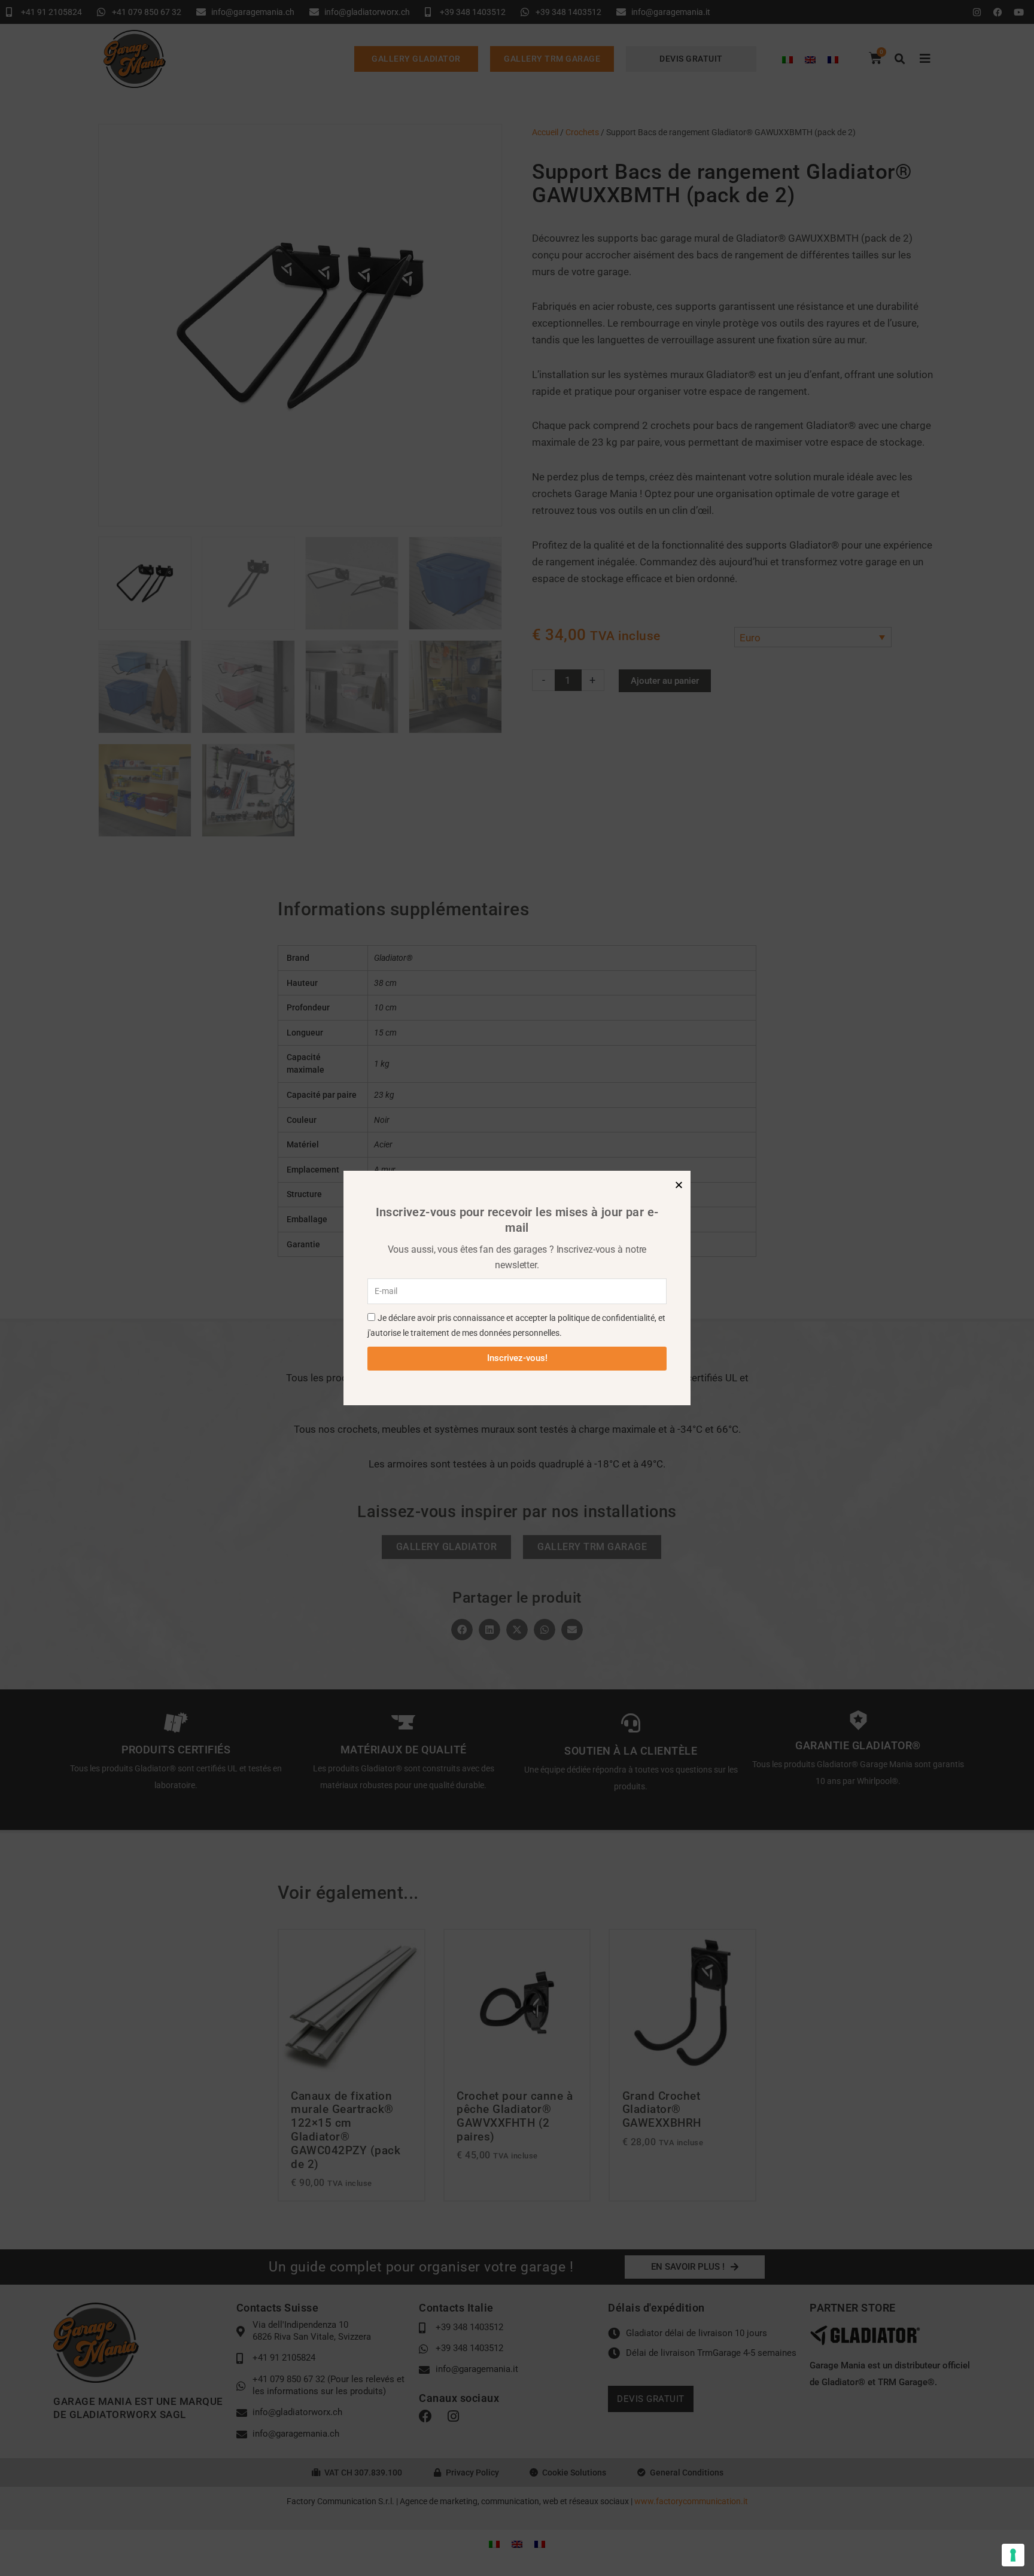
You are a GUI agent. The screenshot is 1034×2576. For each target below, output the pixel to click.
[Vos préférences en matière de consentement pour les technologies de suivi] (1013, 2555)
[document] (517, 1288)
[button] (679, 1185)
